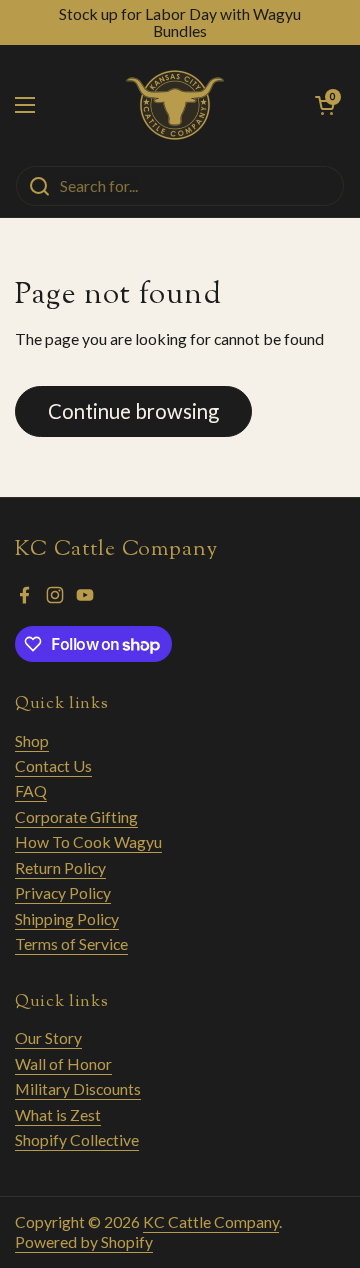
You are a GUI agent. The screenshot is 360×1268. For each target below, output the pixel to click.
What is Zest (58, 1114)
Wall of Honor (63, 1063)
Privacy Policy (63, 892)
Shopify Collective (77, 1139)
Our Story (48, 1037)
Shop (32, 740)
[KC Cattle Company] (175, 105)
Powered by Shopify (84, 1241)
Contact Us (53, 765)
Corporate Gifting (76, 816)
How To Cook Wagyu (88, 841)
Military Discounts (78, 1088)
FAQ (31, 790)
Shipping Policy (67, 918)
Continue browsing (133, 411)
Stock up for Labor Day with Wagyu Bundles (180, 22)
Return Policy (60, 867)
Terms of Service (71, 943)
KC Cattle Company (211, 1221)
